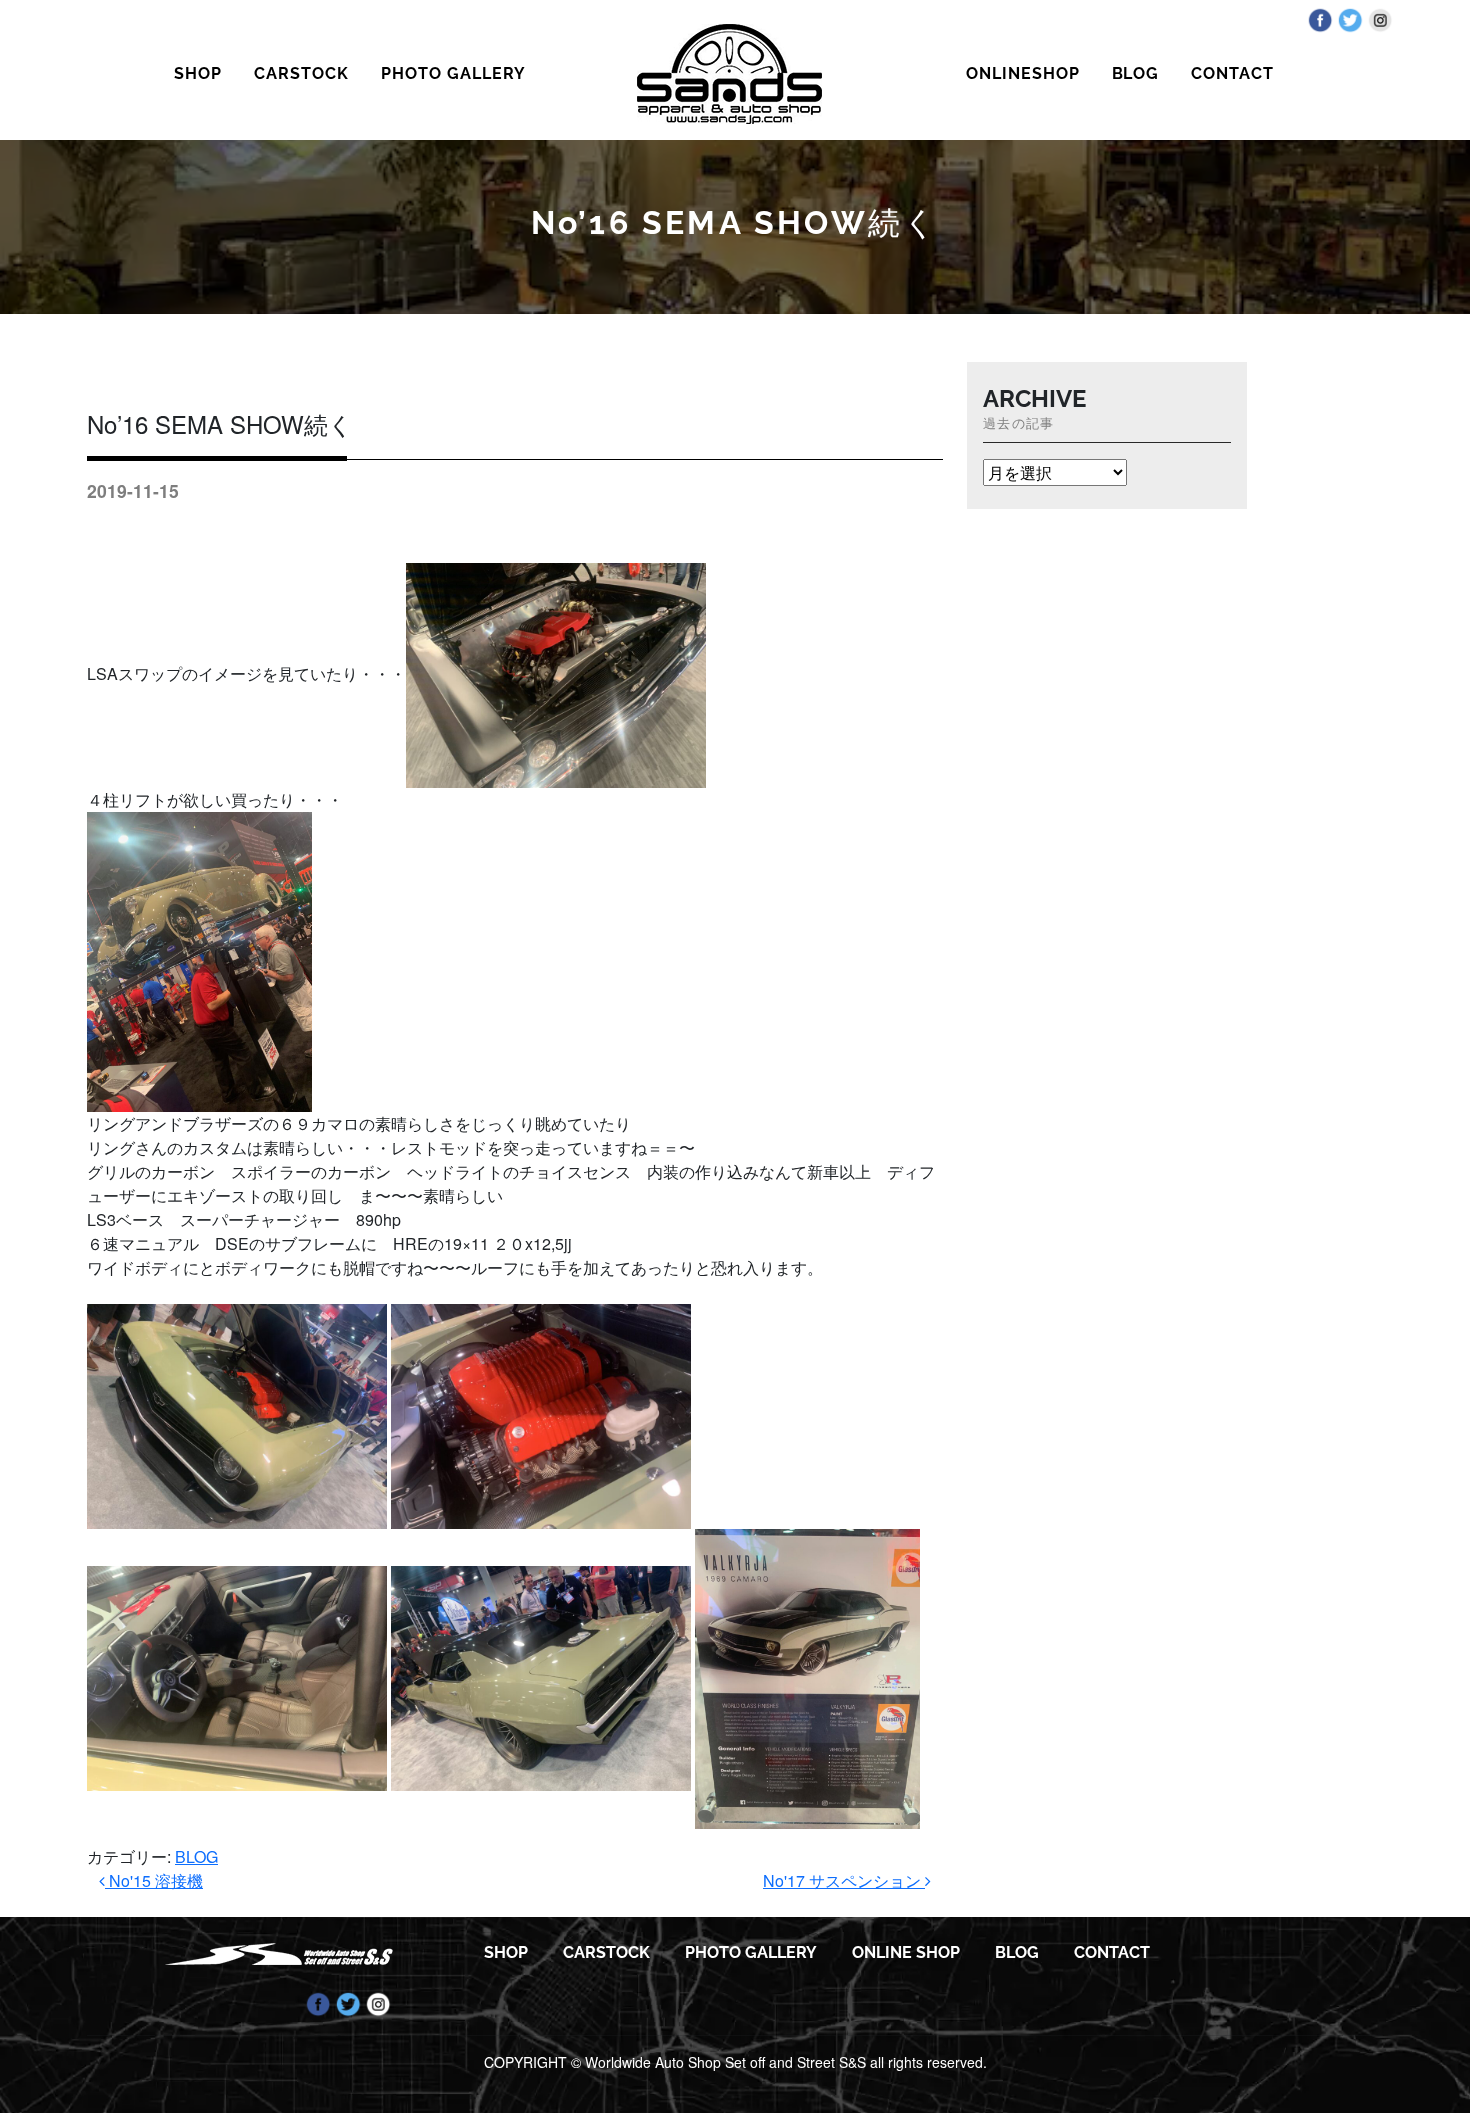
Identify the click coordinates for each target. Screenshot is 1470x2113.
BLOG (1136, 73)
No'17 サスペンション (844, 1880)
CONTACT (1232, 73)
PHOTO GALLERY (453, 73)
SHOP (198, 73)
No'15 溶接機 (154, 1880)
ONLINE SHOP (906, 1952)
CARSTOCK (301, 73)
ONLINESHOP (1023, 73)
